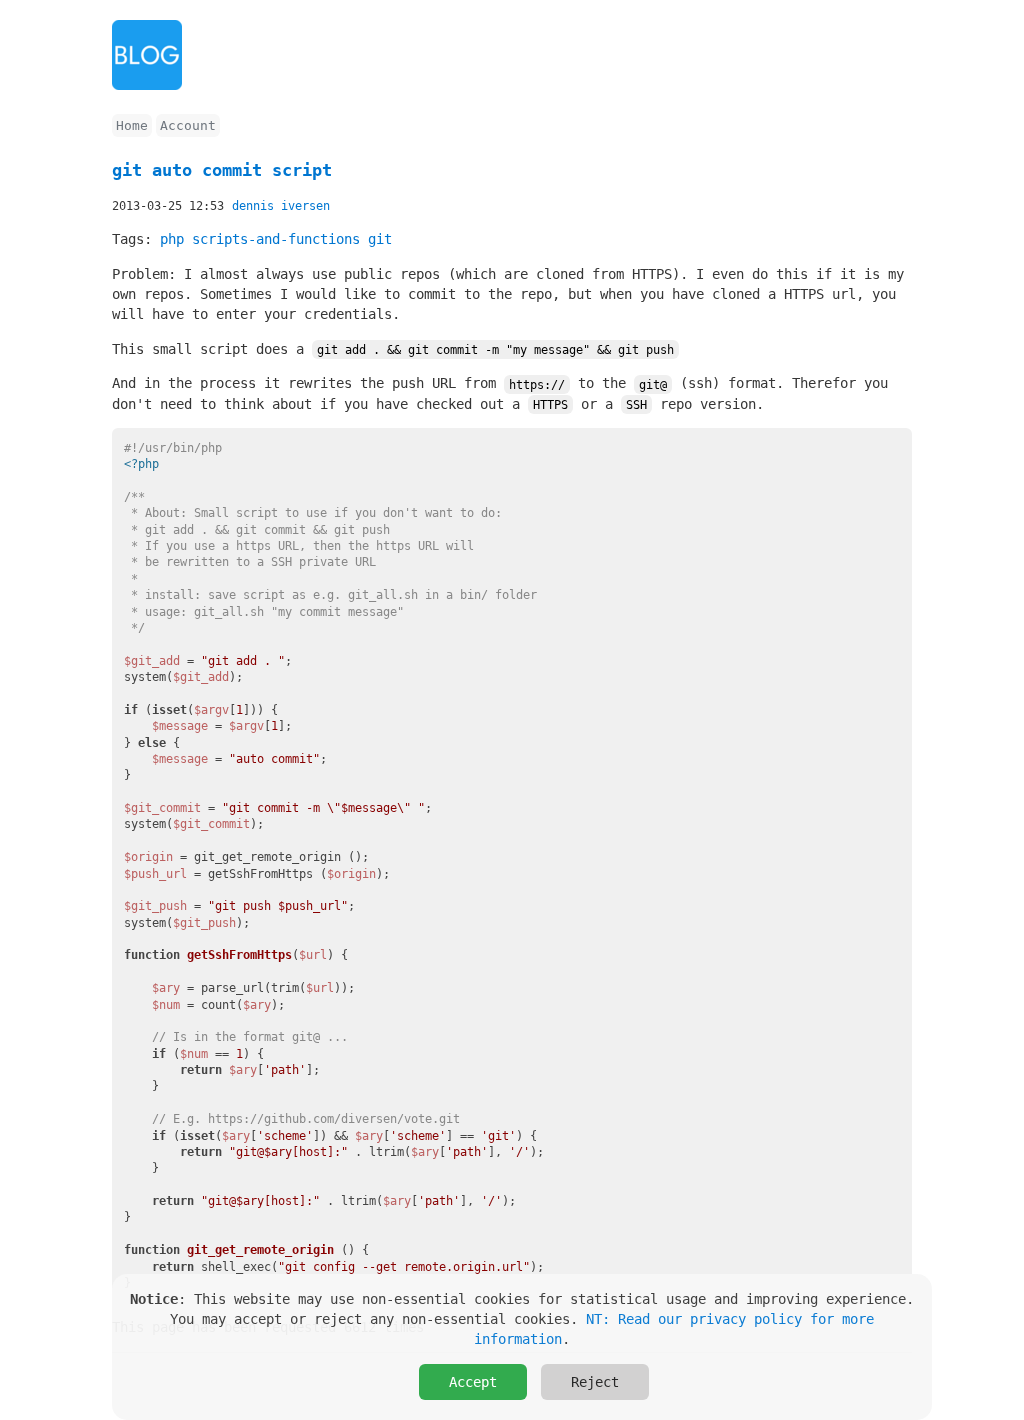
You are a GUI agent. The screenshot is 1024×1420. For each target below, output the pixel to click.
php (172, 239)
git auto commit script (222, 170)
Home (132, 125)
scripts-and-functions (276, 239)
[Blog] (147, 85)
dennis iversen (281, 206)
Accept (473, 1382)
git (380, 239)
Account (188, 125)
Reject (595, 1382)
